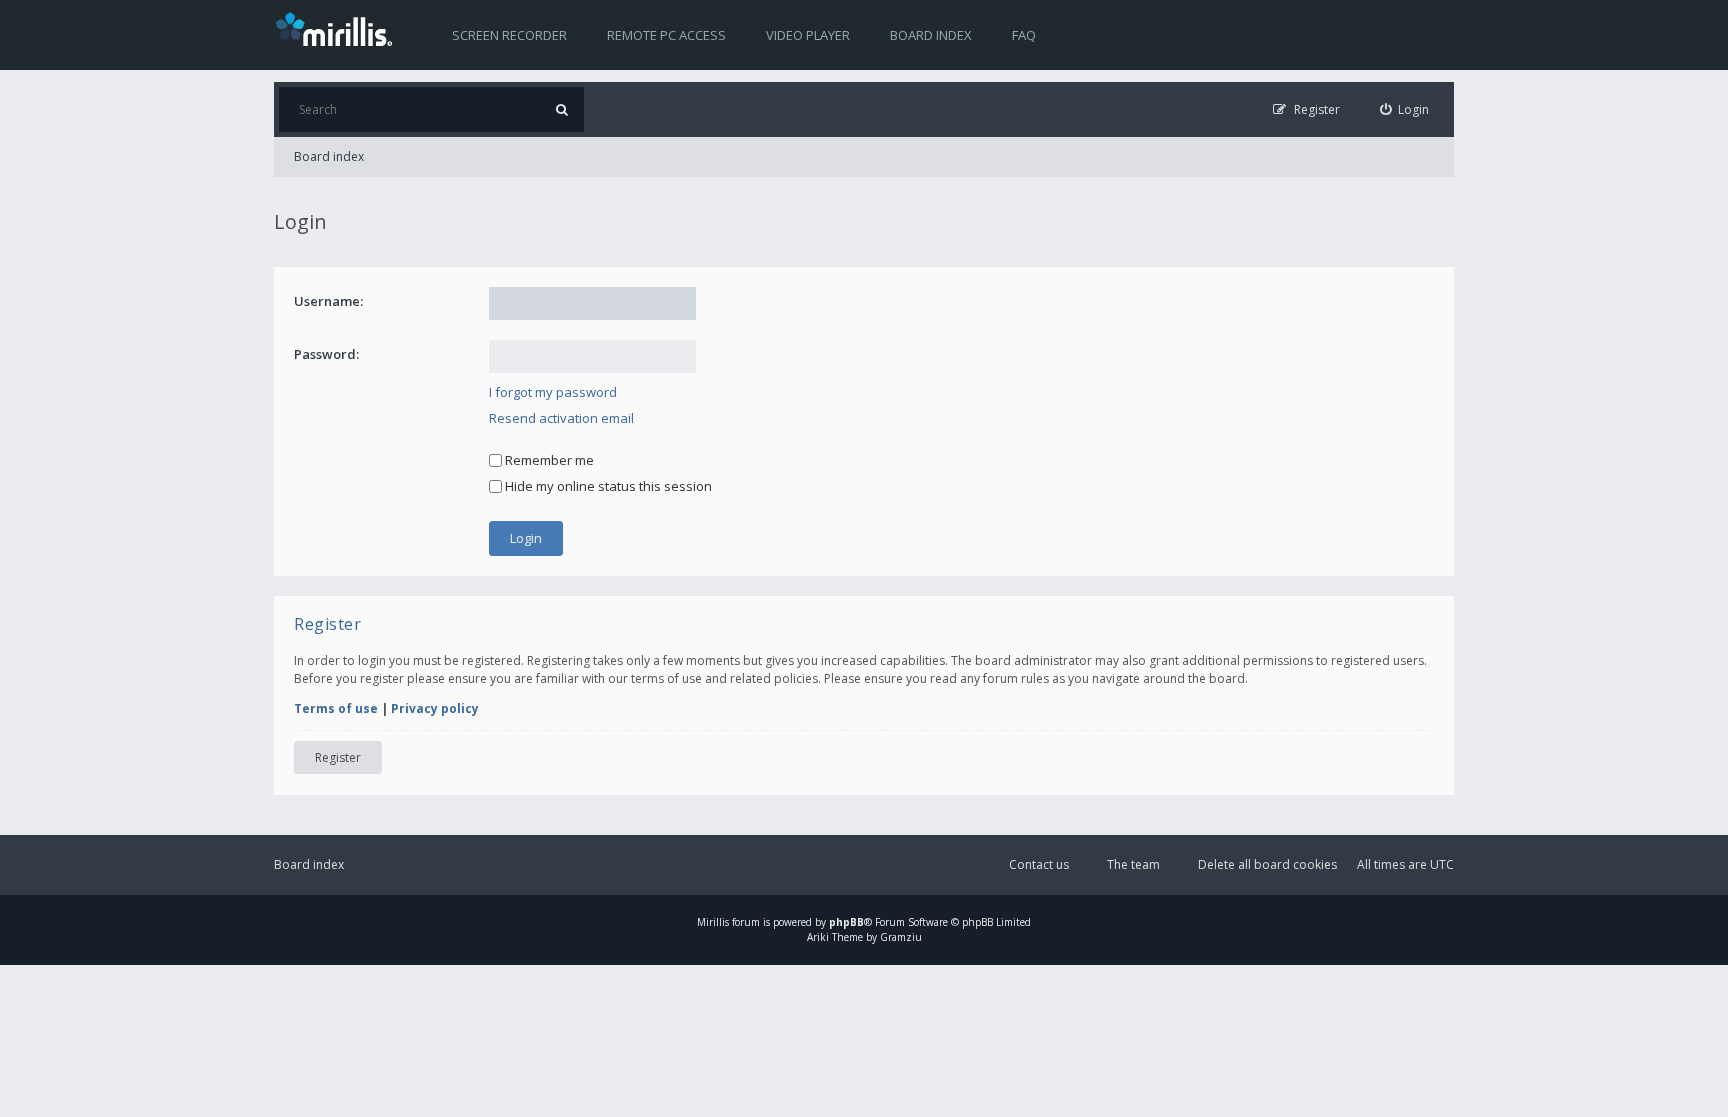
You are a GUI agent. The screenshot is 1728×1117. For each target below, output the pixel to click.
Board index (931, 35)
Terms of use (336, 708)
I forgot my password (553, 392)
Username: (328, 301)
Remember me (548, 460)
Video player (808, 35)
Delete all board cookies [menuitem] (1267, 864)
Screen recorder (509, 35)
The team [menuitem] (1133, 864)
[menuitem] (1405, 109)
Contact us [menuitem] (1039, 864)
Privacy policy (435, 708)
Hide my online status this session (607, 486)
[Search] (561, 109)
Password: (326, 354)
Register (338, 757)
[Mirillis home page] (338, 28)
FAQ (1024, 35)
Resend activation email (561, 418)
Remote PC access (666, 35)
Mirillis (713, 922)
